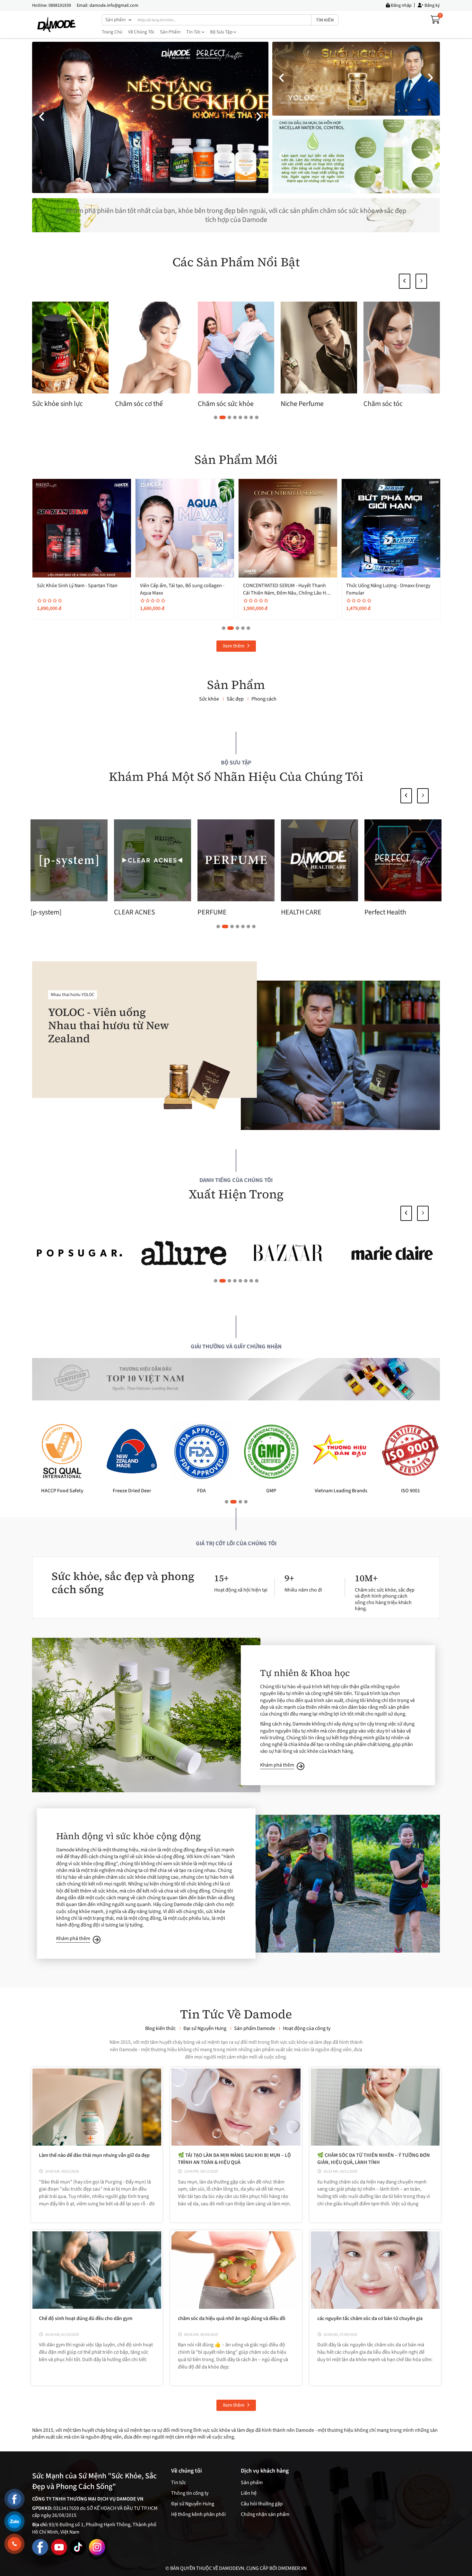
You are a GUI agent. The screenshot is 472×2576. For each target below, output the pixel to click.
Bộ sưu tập (222, 32)
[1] (288, 1253)
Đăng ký (432, 5)
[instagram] (97, 2547)
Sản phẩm (170, 32)
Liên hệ (249, 2493)
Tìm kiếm (325, 20)
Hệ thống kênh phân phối (198, 2514)
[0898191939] (14, 2544)
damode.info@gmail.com (114, 5)
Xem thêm (234, 646)
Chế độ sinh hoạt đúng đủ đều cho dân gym (86, 2318)
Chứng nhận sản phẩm (265, 2514)
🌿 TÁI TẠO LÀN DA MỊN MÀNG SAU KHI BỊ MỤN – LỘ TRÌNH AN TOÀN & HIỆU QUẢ (234, 2159)
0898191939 (60, 5)
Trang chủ (112, 32)
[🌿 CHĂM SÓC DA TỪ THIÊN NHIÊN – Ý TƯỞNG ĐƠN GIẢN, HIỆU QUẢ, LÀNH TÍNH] (375, 2107)
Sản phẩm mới (236, 460)
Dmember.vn (292, 2568)
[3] (79, 1253)
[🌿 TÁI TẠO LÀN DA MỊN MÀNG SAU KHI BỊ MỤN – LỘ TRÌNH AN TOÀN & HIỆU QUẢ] (236, 2107)
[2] (184, 1253)
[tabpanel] (70, 356)
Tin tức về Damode (236, 2014)
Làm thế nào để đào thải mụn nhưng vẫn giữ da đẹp (94, 2155)
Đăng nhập (401, 5)
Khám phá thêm (277, 1765)
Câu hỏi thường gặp (262, 2504)
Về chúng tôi (141, 32)
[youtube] (59, 2547)
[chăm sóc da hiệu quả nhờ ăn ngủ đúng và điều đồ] (236, 2270)
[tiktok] (78, 2547)
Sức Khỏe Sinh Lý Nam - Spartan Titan (386, 586)
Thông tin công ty (190, 2493)
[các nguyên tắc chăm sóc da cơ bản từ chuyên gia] (375, 2270)
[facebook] (40, 2547)
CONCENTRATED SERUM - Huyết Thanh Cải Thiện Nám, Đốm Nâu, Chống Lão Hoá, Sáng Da (82, 593)
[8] (393, 1253)
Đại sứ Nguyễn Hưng (193, 2504)
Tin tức (194, 32)
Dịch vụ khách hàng (265, 2471)
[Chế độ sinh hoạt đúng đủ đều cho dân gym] (97, 2270)
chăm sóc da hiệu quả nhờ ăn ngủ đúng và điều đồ (232, 2318)
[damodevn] (57, 24)
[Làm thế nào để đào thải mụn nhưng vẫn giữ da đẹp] (97, 2107)
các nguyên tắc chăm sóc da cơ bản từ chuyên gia (370, 2318)
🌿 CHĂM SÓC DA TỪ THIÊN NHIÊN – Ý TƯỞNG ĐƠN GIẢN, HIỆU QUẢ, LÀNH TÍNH (374, 2159)
